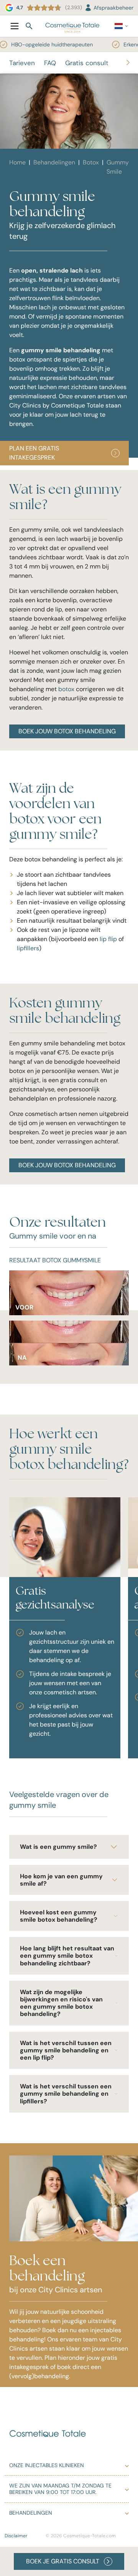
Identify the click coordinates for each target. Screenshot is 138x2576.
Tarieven (22, 63)
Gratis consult (87, 63)
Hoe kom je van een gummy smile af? (61, 1880)
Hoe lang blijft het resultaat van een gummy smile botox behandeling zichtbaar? (67, 1956)
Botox (91, 162)
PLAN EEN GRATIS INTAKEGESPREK (34, 453)
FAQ (50, 63)
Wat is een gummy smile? (58, 1847)
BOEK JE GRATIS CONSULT (63, 2561)
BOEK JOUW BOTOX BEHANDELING (67, 731)
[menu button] (15, 26)
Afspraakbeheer (113, 8)
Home (17, 162)
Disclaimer (16, 2536)
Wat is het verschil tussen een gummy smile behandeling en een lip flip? (66, 2050)
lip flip (108, 939)
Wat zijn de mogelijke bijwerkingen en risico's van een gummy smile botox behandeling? (61, 2003)
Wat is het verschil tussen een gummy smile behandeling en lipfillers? (66, 2094)
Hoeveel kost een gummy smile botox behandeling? (59, 1916)
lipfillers (28, 948)
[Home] (72, 26)
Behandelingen (54, 162)
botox (66, 689)
